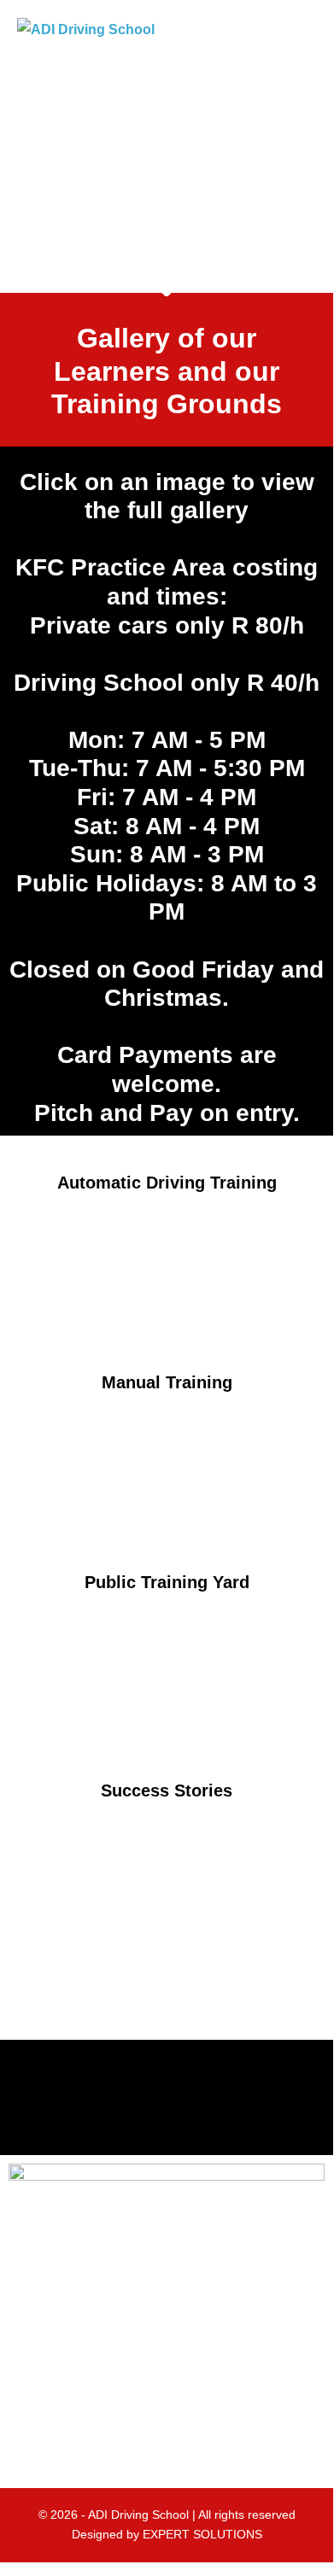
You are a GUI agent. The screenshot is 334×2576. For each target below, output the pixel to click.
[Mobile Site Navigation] (311, 30)
